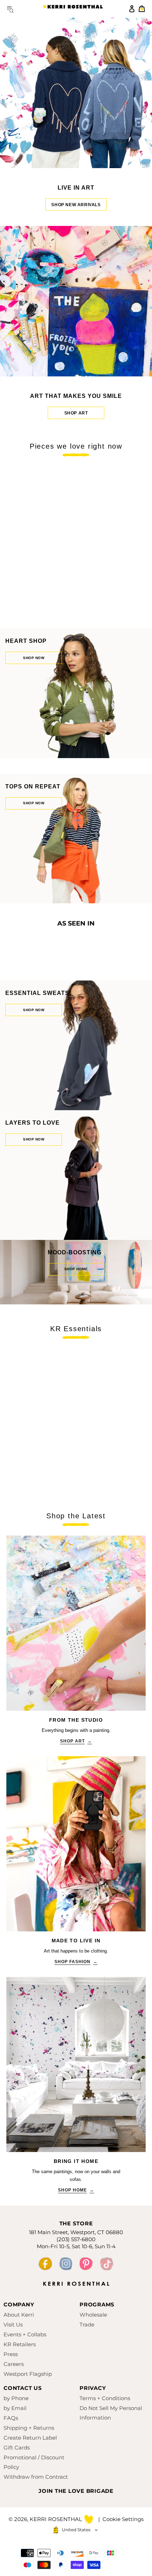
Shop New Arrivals (76, 205)
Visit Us (13, 2325)
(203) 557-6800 (76, 2239)
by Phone (16, 2398)
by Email (15, 2408)
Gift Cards (17, 2448)
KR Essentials (76, 1329)
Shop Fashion (76, 1962)
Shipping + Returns (29, 2428)
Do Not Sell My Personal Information (111, 2413)
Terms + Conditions (105, 2398)
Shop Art (76, 413)
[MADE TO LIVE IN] (76, 1844)
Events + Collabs (25, 2334)
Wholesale (93, 2315)
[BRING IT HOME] (76, 2064)
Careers (14, 2364)
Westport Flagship (28, 2374)
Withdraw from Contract (36, 2477)
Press (11, 2354)
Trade (87, 2325)
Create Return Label (30, 2438)
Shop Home (76, 2190)
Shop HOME (76, 1269)
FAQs (11, 2418)
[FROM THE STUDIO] (76, 1623)
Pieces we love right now (76, 446)
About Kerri (19, 2315)
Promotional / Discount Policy (34, 2462)
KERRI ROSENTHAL (73, 9)
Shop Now (34, 658)
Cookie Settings (123, 2519)
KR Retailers (20, 2344)
